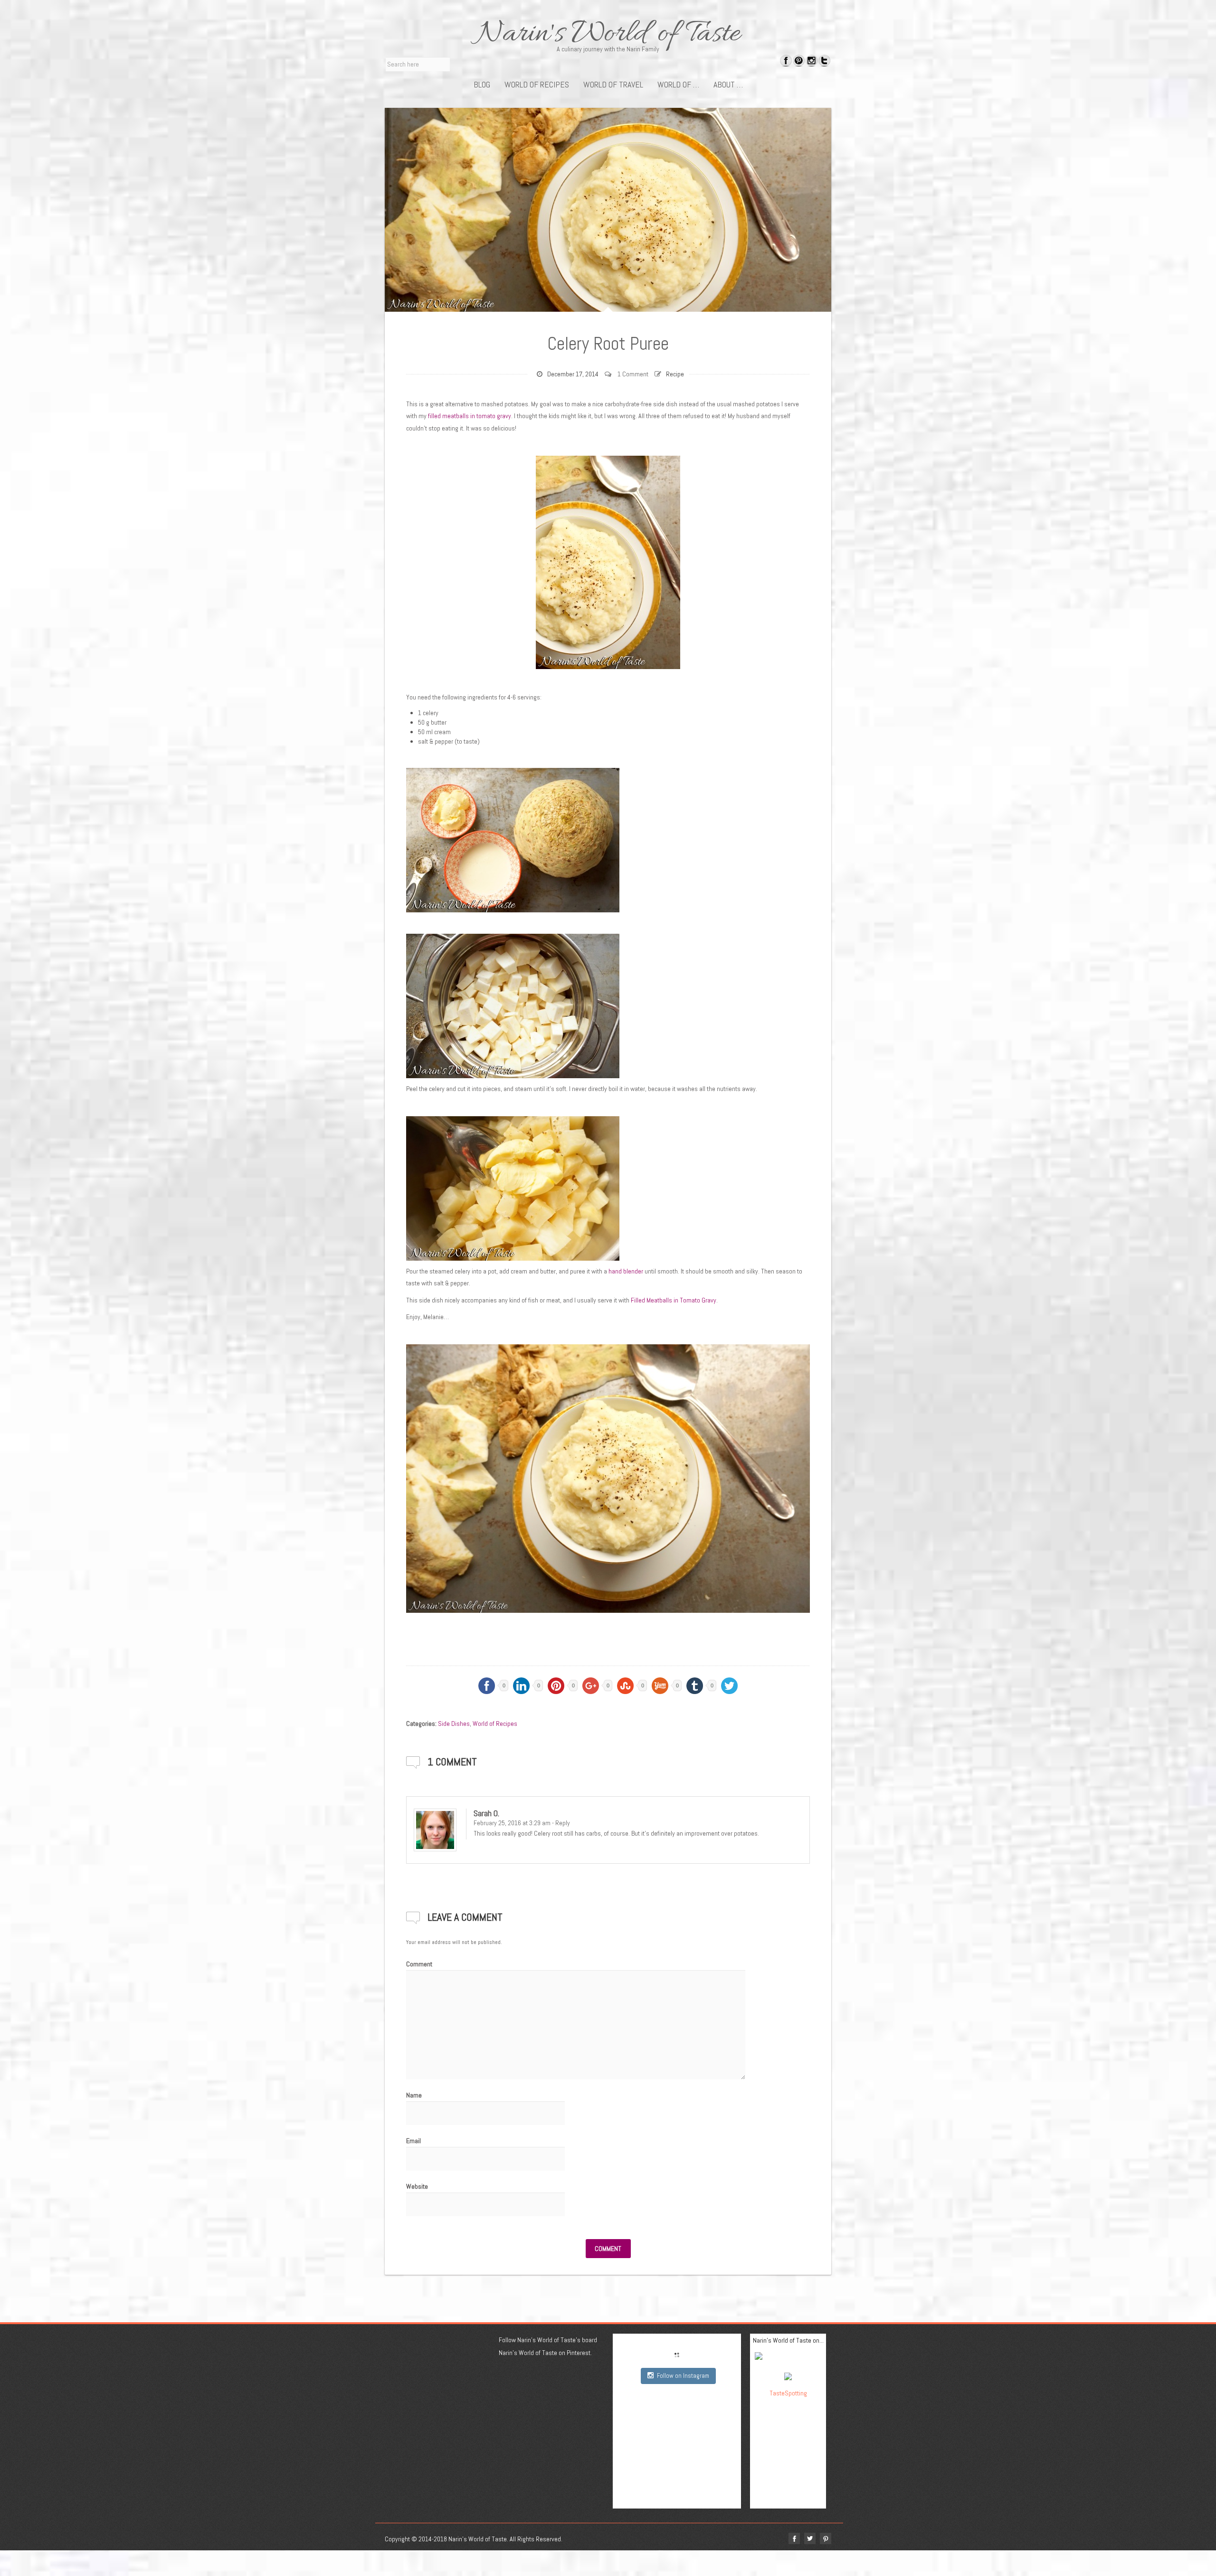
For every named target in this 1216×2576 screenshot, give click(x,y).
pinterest (826, 2538)
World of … (678, 85)
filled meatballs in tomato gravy (470, 416)
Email (413, 2141)
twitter (810, 2538)
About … (728, 85)
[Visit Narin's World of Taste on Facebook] (786, 62)
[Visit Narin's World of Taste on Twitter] (824, 62)
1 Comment (633, 374)
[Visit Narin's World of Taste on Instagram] (812, 62)
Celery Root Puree (608, 344)
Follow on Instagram (683, 2376)
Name (414, 2095)
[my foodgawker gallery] (788, 2358)
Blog (482, 85)
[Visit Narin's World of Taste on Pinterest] (799, 62)
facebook (794, 2538)
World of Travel (613, 85)
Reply (563, 1823)
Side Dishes (454, 1724)
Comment (419, 1964)
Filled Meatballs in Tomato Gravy (674, 1300)
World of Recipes (537, 85)
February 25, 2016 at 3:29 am (512, 1823)
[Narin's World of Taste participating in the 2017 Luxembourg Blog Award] (788, 2376)
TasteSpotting (788, 2393)
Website (417, 2186)
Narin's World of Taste (608, 34)
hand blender (626, 1271)
